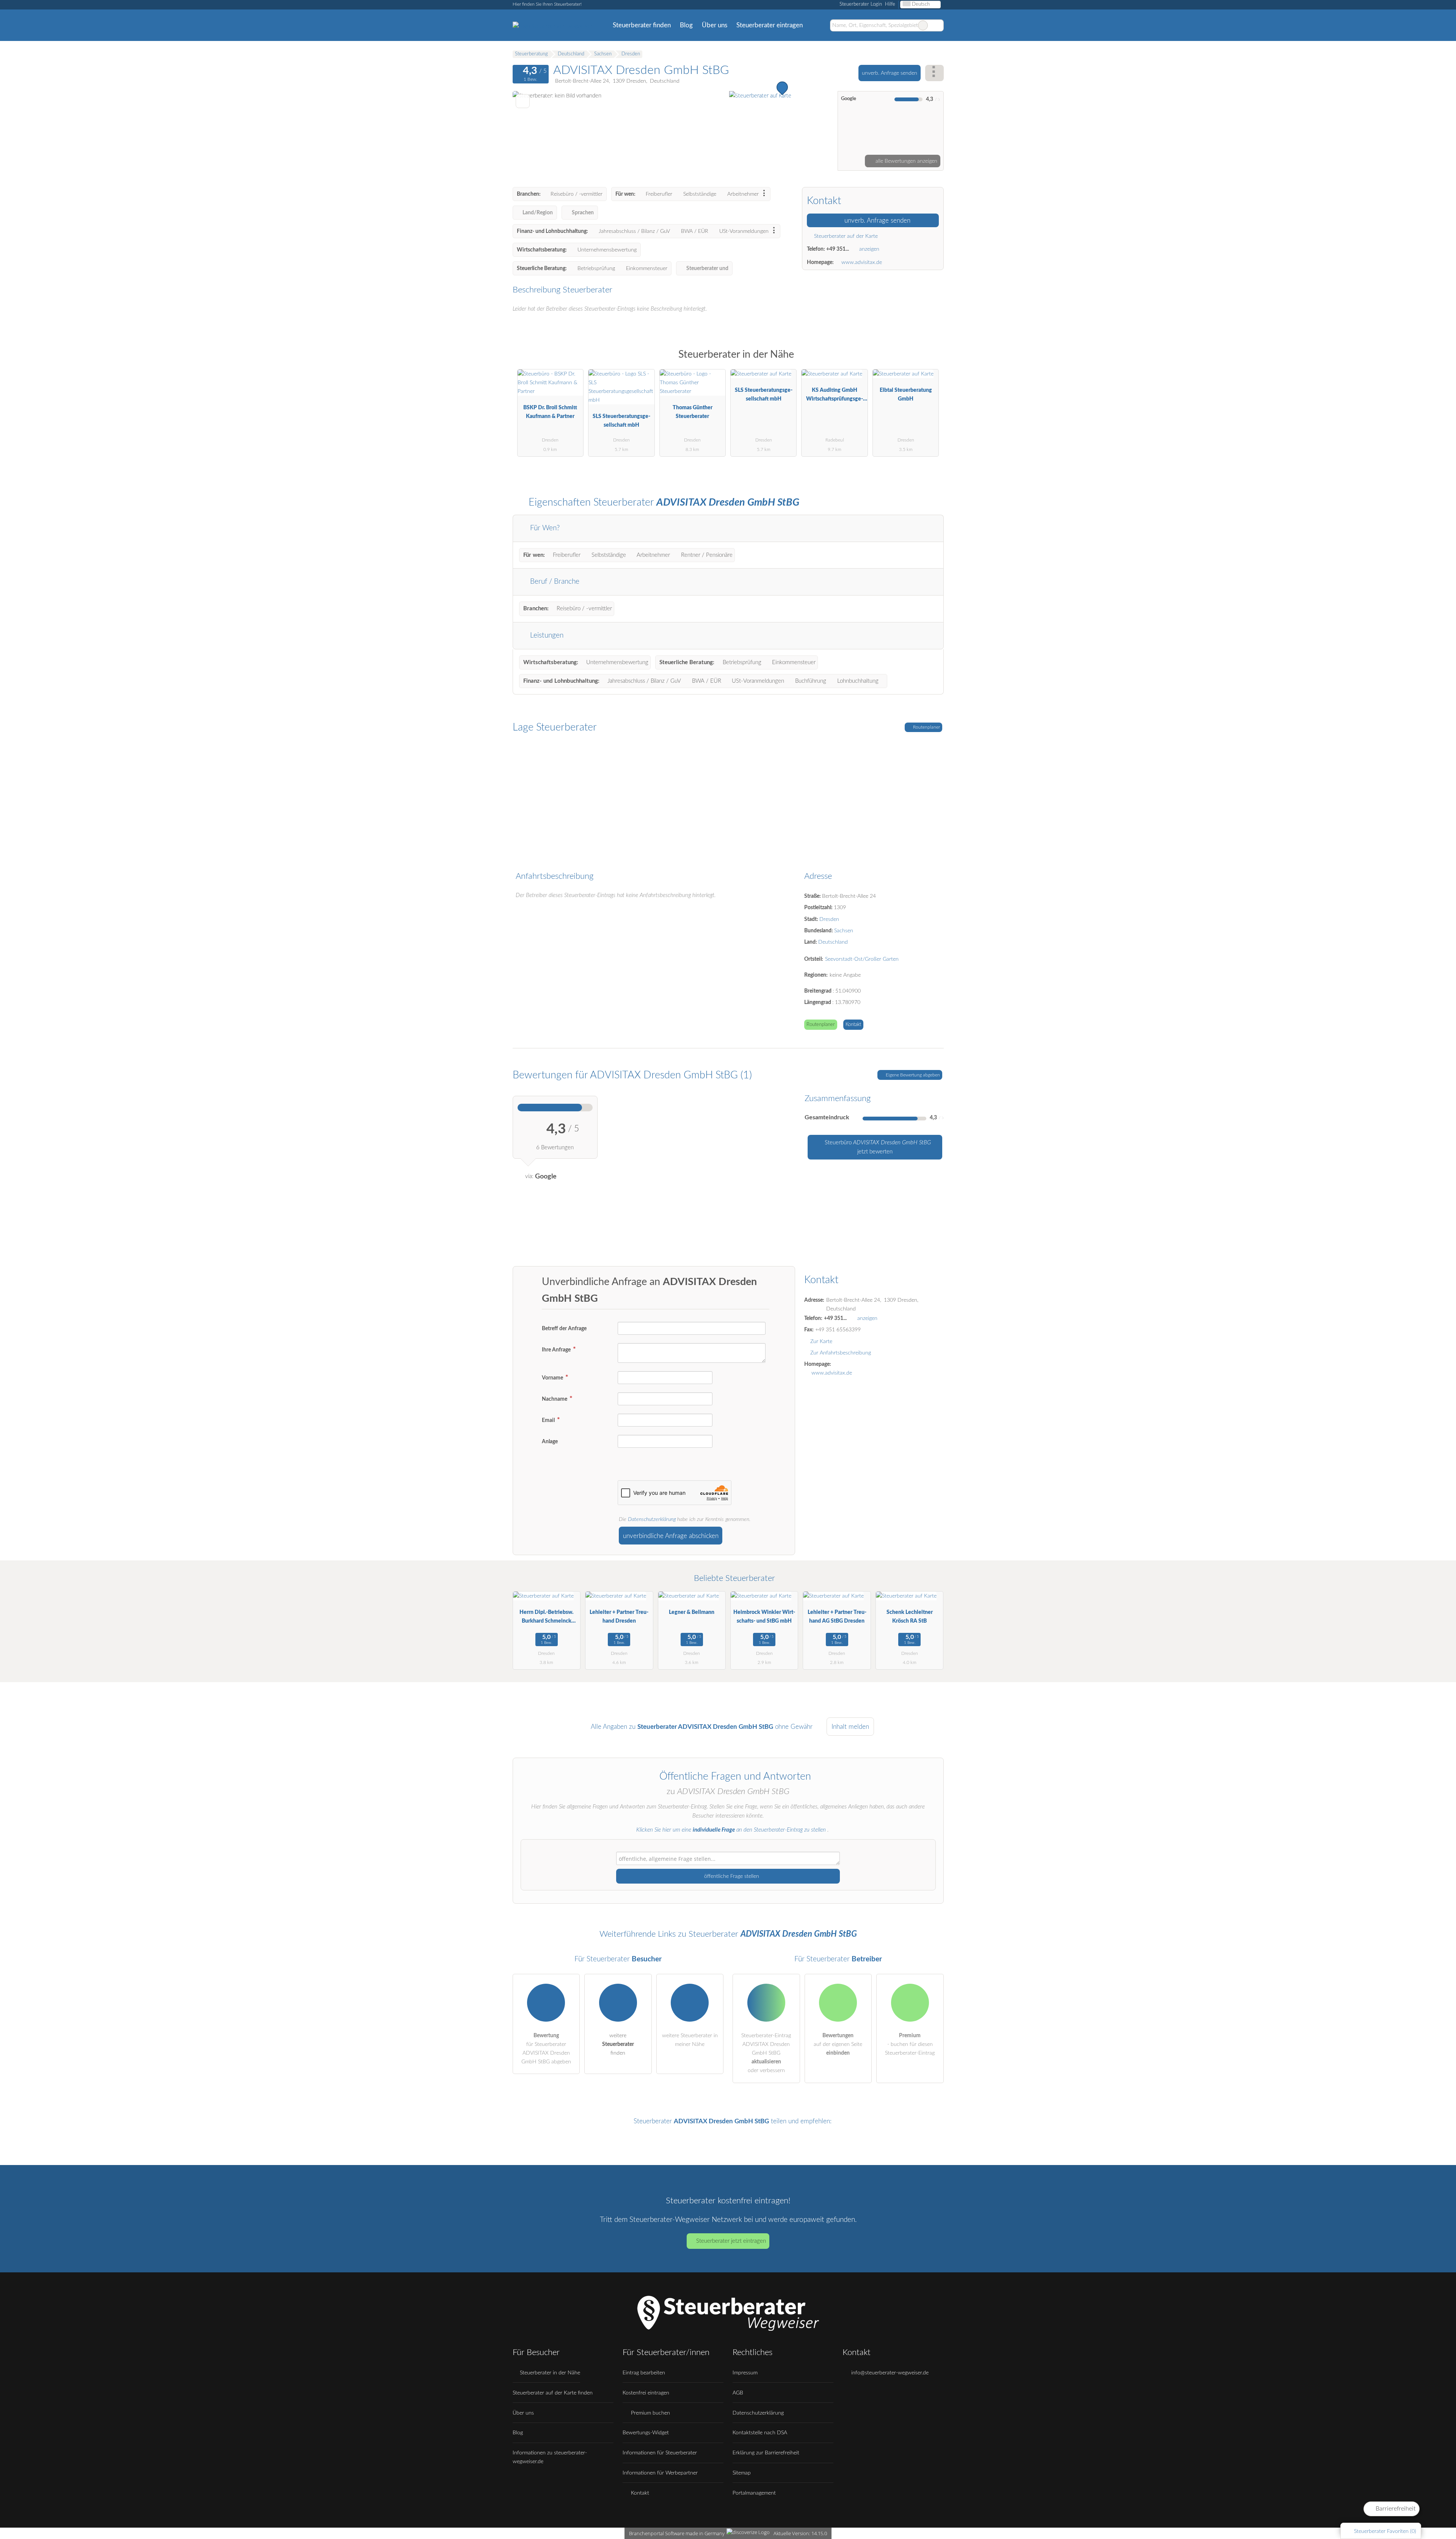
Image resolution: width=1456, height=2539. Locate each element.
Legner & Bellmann (692, 1612)
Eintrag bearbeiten (644, 2373)
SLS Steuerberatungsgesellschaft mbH (621, 421)
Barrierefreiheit (1395, 2509)
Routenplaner (926, 727)
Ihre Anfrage (557, 1350)
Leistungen (546, 636)
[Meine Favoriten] (818, 25)
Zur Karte (821, 1341)
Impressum (745, 2373)
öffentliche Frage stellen (731, 1876)
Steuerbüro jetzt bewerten (877, 1147)
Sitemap (742, 2473)
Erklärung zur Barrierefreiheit (766, 2453)
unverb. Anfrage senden (890, 73)
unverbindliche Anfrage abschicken (671, 1536)
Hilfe (890, 4)
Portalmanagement (754, 2493)
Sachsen (844, 931)
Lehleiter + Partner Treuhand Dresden (619, 1617)
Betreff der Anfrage (564, 1328)
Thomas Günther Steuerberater (693, 412)
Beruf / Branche (554, 582)
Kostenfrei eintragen (646, 2393)
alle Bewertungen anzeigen (906, 161)
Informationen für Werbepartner (660, 2473)
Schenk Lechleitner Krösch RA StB (910, 1617)
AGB (738, 2393)
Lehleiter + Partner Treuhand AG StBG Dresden (837, 1617)
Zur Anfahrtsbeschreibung (841, 1353)
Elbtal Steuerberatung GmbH (906, 394)
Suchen (938, 25)
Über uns (715, 25)
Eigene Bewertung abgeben (912, 1075)
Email (549, 1420)
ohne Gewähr (794, 1727)
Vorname (553, 1378)
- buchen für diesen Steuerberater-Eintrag (910, 2044)
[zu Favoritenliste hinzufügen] (523, 101)
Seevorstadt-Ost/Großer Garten (862, 959)
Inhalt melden (850, 1727)
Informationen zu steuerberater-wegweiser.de (550, 2457)
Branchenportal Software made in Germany (675, 2533)
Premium (928, 361)
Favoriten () (1385, 2531)
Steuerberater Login (860, 4)
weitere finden (618, 2044)
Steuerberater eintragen (770, 25)
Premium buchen (650, 2413)
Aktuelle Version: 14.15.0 (800, 2533)
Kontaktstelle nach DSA (760, 2433)
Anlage (550, 1442)
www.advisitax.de (862, 262)
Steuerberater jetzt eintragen (731, 2241)
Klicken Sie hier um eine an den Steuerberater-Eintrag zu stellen (731, 1830)
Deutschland (833, 942)
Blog (686, 25)
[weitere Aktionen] (934, 73)
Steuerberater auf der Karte (845, 236)
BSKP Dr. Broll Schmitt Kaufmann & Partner (550, 412)
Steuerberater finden (642, 25)
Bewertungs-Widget (646, 2433)
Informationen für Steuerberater (660, 2453)
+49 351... (838, 249)
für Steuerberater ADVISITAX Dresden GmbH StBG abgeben (546, 2049)
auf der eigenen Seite (838, 2044)
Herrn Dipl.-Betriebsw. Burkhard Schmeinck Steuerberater (546, 1618)
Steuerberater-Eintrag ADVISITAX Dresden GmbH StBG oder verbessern (766, 2053)
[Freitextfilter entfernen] (923, 25)
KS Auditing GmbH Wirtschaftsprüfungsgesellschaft (835, 396)
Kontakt (853, 1025)
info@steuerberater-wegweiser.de (889, 2373)
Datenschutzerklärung (652, 1519)
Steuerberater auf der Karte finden (553, 2393)
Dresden (829, 919)
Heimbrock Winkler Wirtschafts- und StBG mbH (764, 1617)
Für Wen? (544, 528)
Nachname (555, 1399)
